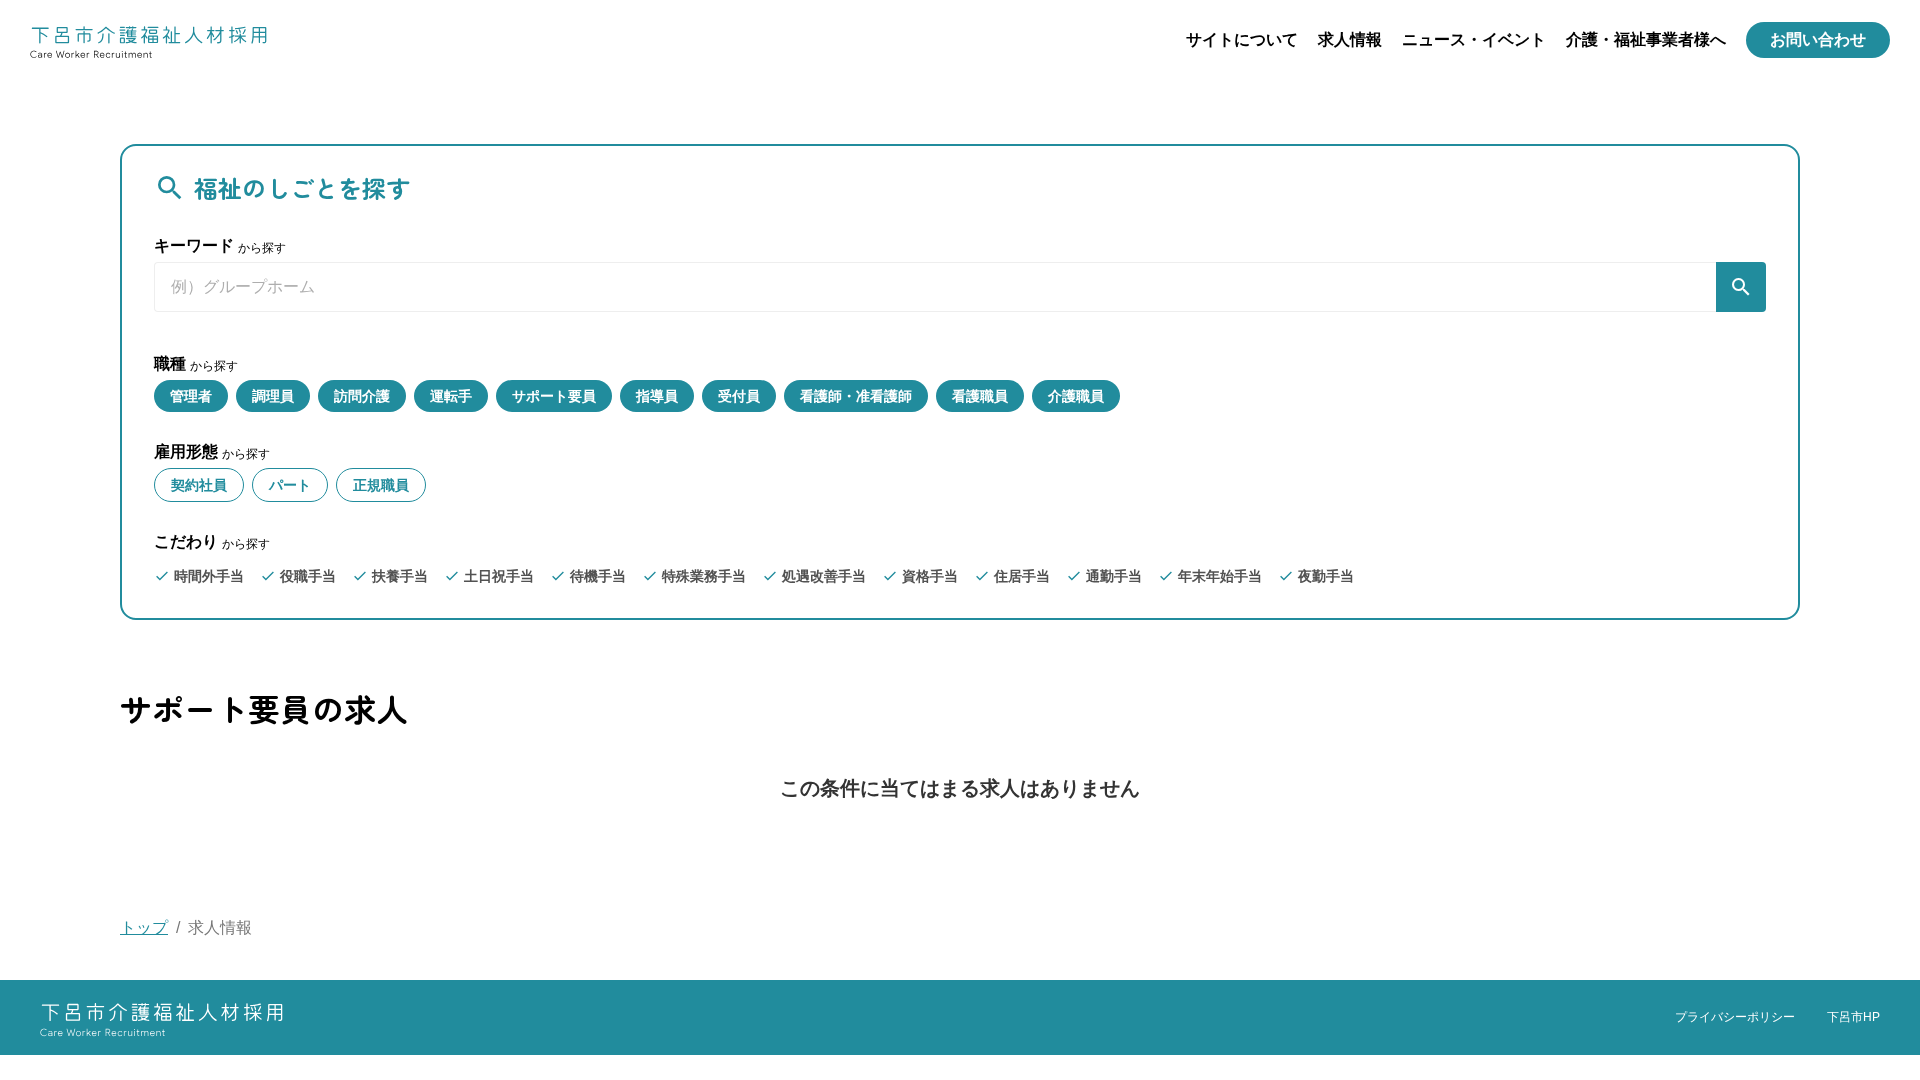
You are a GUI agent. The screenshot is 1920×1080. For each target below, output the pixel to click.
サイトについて (1242, 39)
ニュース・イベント (1474, 39)
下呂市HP (1853, 1017)
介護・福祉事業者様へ (1646, 39)
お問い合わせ (1818, 39)
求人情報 (1350, 39)
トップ (144, 927)
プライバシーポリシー (1735, 1017)
